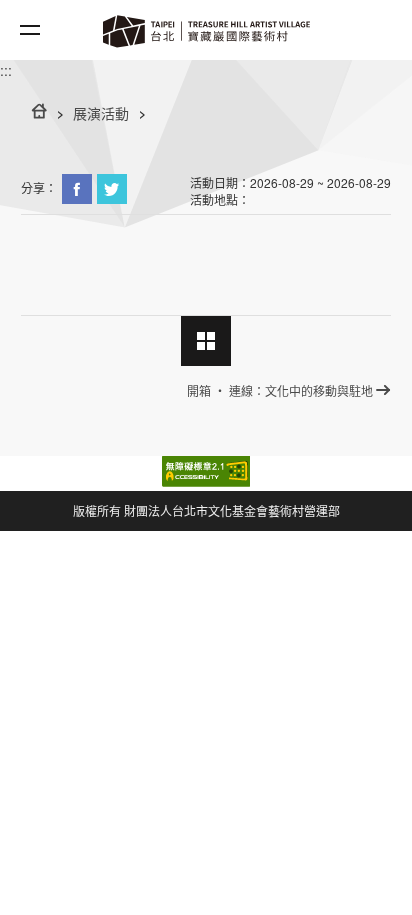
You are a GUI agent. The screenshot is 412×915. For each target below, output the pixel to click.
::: (6, 70)
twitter (112, 189)
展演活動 (101, 113)
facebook (77, 189)
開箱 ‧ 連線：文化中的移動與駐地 (280, 390)
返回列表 (206, 341)
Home (206, 25)
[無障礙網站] (206, 471)
